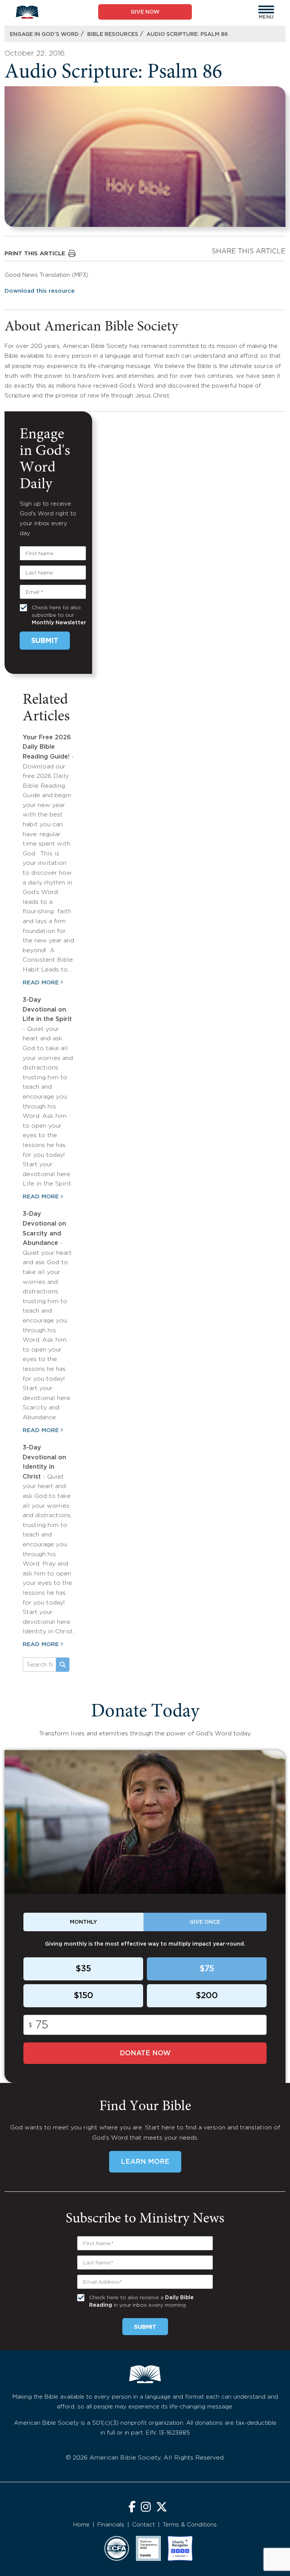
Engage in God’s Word (44, 34)
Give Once (205, 1922)
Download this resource (40, 291)
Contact (143, 2525)
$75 (207, 1969)
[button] (266, 9)
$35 (83, 1969)
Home (81, 2525)
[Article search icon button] (63, 1665)
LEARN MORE (145, 2162)
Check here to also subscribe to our (59, 615)
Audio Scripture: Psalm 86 (187, 34)
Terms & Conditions (190, 2525)
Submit (45, 641)
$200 (207, 1996)
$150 (83, 1996)
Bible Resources (113, 34)
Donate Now (145, 2053)
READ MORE (41, 983)
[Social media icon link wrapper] (132, 2508)
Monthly (83, 1922)
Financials (111, 2525)
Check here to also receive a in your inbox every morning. (141, 2301)
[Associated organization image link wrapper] (117, 2548)
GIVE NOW (145, 12)
